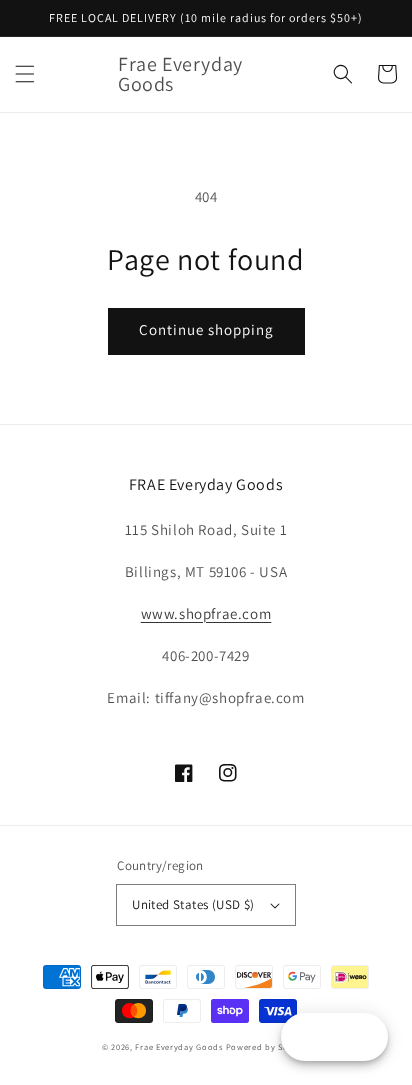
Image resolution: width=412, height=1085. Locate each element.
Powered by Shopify (268, 1046)
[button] (25, 74)
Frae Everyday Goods (178, 1046)
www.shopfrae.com (206, 613)
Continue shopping (206, 329)
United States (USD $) (193, 904)
